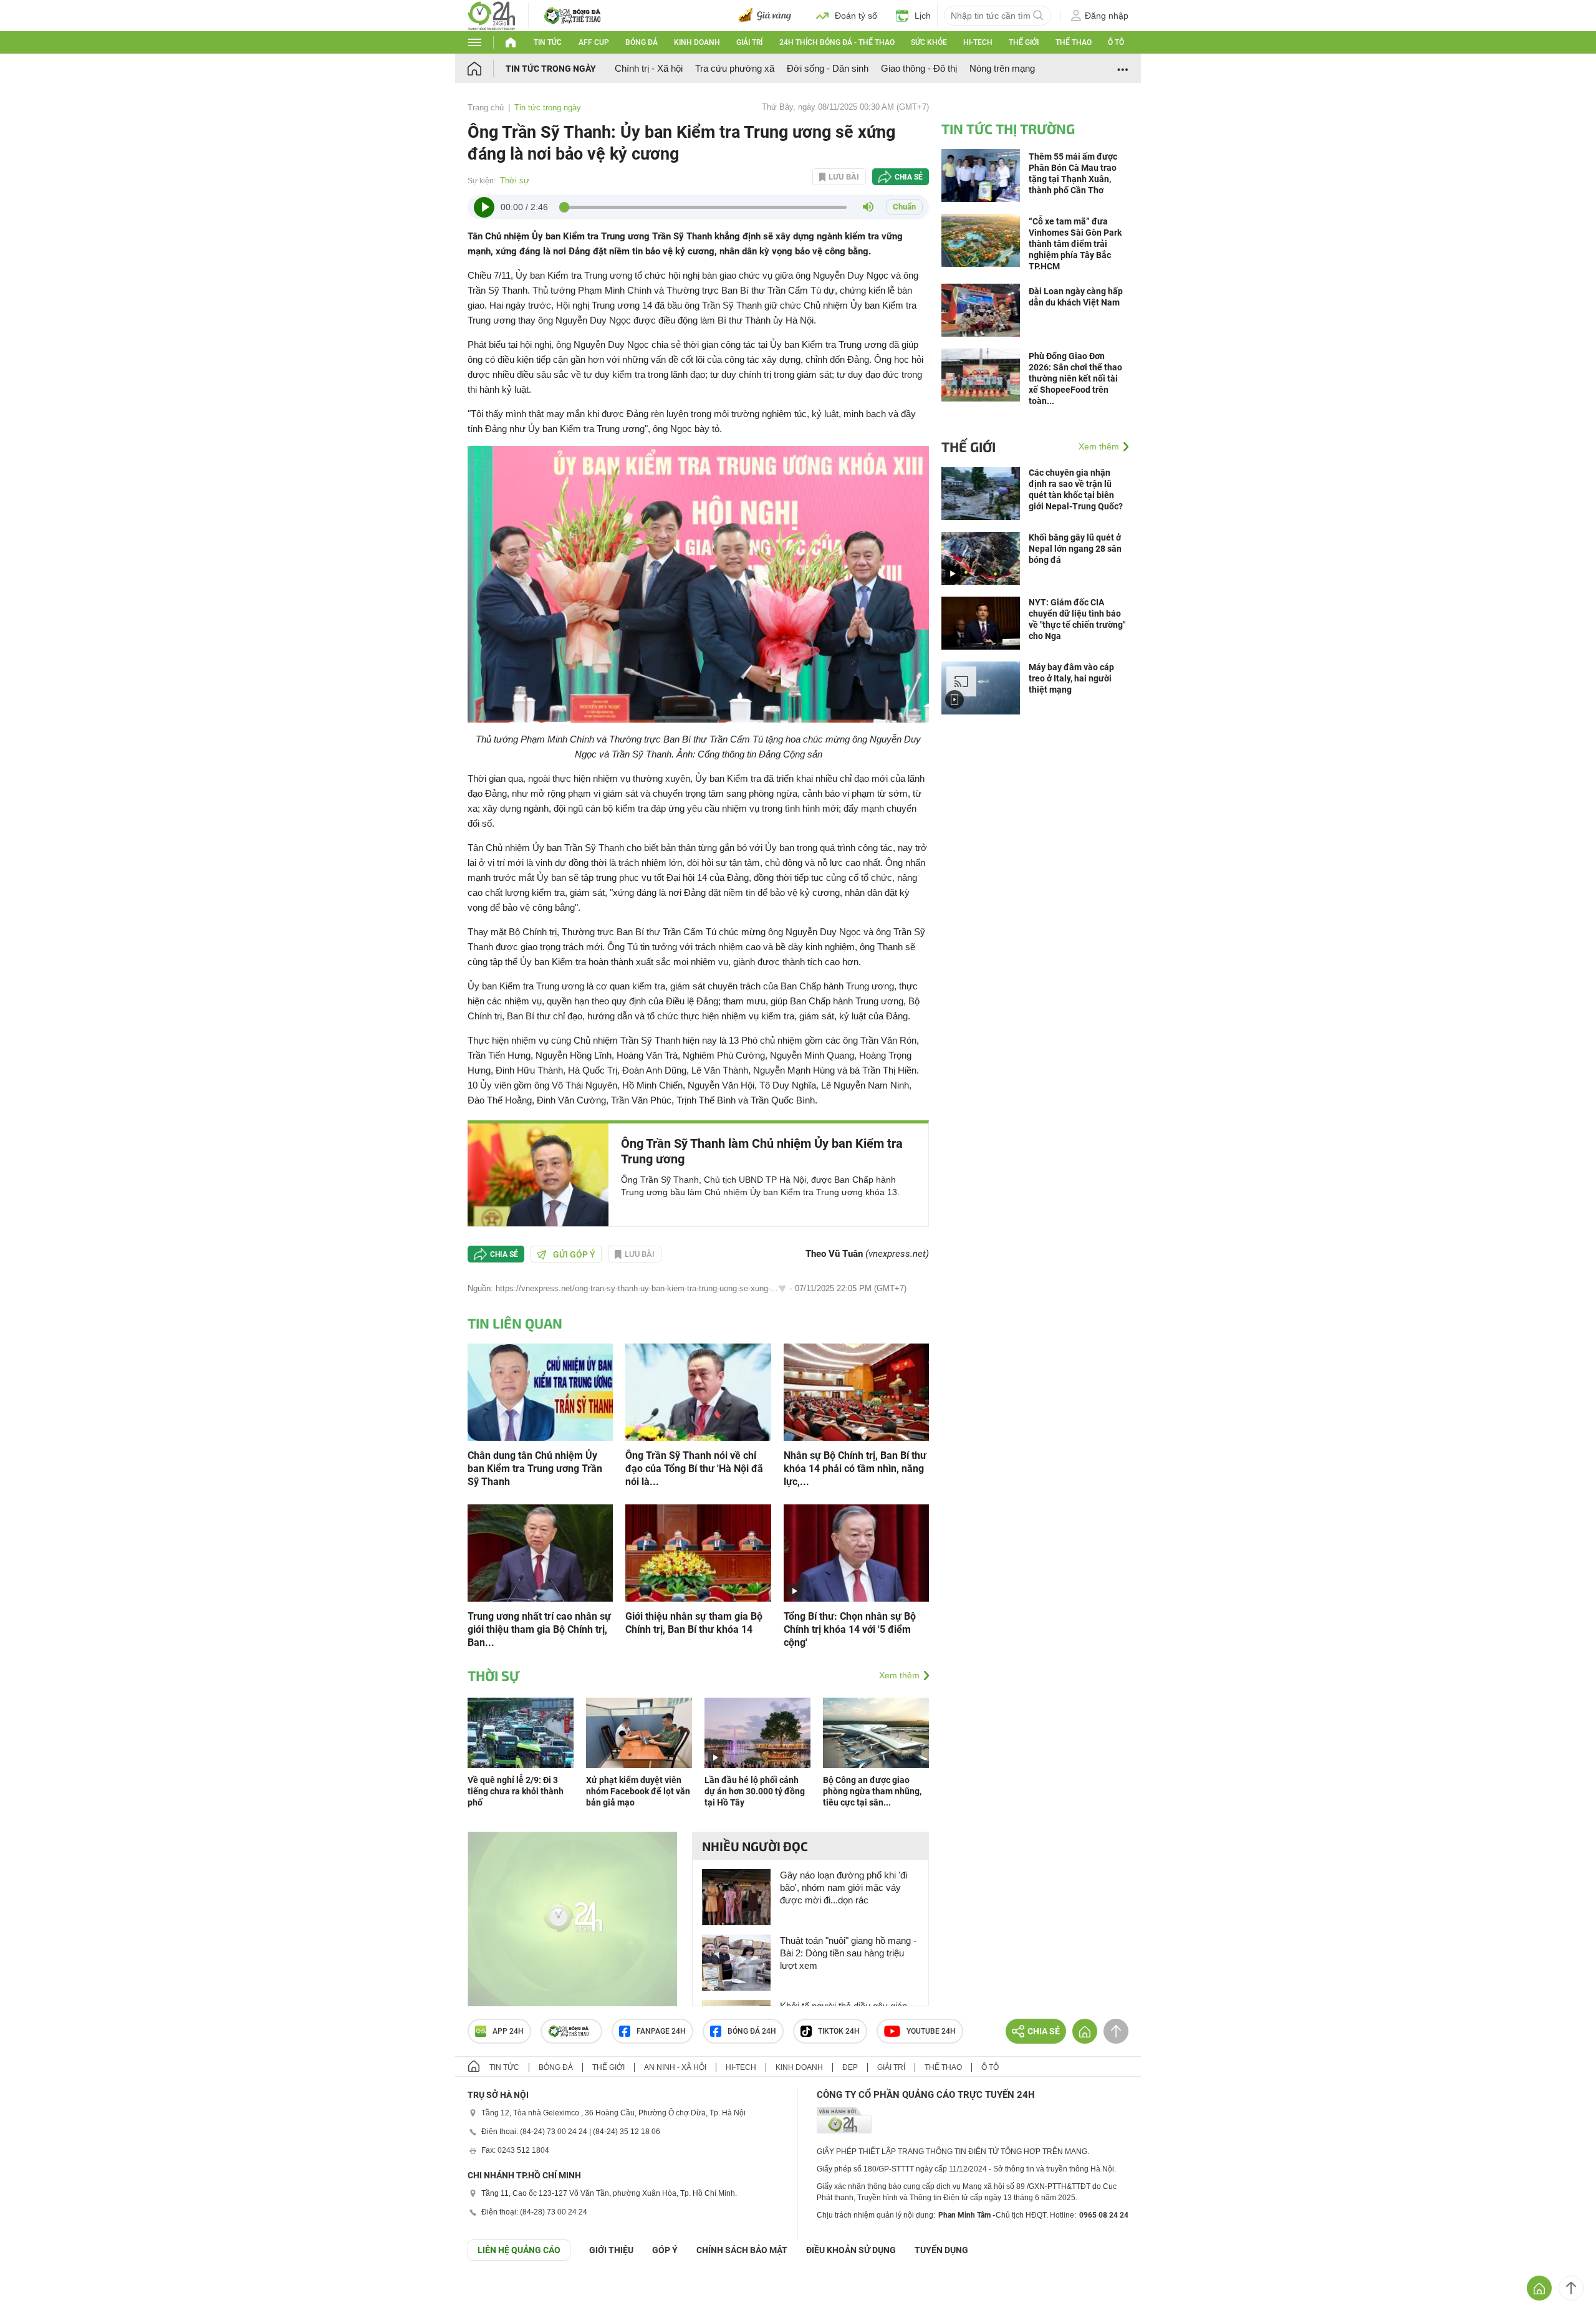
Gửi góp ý (574, 1254)
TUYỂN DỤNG (941, 2250)
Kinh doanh (697, 42)
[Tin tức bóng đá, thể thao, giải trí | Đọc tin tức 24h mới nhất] (492, 15)
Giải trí (749, 42)
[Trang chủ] (487, 68)
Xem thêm (899, 1675)
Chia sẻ (909, 177)
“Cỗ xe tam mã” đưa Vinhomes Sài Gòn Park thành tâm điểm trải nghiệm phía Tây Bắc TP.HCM (1075, 244)
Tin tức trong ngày (551, 69)
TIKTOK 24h (839, 2031)
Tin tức (548, 42)
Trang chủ (486, 108)
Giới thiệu (611, 2250)
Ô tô (1116, 42)
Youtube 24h (931, 2031)
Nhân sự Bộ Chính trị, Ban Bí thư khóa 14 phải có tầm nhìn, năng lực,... (855, 1469)
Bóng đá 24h (752, 2031)
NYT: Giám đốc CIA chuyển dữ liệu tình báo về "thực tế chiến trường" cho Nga (1077, 619)
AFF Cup (594, 42)
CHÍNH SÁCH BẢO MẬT (742, 2250)
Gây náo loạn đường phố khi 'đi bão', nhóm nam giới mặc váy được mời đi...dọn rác (844, 1887)
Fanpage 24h (661, 2031)
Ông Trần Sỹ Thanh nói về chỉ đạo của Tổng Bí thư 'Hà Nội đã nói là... (694, 1469)
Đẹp (850, 2067)
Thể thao (1074, 42)
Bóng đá (642, 42)
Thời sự (515, 180)
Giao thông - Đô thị (919, 68)
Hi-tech (978, 42)
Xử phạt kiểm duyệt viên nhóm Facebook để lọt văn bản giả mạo (638, 1791)
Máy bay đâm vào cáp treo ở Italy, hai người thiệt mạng (1071, 678)
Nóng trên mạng (1002, 68)
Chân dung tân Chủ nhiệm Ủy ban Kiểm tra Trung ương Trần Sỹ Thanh (535, 1469)
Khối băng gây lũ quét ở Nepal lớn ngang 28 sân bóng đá (1075, 549)
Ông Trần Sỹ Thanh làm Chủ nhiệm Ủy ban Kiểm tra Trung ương (762, 1151)
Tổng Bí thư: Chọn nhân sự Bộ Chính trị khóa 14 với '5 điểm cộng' (850, 1629)
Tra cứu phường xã (735, 68)
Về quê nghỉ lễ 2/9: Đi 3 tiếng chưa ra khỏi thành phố (516, 1791)
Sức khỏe (929, 42)
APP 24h (508, 2031)
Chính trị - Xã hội (649, 68)
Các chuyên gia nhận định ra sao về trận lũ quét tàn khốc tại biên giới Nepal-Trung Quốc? (1076, 489)
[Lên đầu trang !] (1571, 2288)
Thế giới (1024, 42)
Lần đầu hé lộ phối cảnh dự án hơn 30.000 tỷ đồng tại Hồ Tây (755, 1791)
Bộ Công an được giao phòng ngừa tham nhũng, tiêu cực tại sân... (872, 1791)
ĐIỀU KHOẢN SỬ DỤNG (851, 2250)
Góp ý (665, 2250)
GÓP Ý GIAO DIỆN (37, 2291)
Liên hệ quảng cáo (519, 2250)
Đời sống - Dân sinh (828, 68)
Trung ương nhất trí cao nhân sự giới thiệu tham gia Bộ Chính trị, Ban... (539, 1629)
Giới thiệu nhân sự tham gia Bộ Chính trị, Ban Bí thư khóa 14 (694, 1623)
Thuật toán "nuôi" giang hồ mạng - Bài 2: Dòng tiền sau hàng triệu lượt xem (848, 1953)
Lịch (923, 16)
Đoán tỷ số (856, 16)
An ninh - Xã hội (675, 2067)
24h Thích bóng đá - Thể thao (837, 42)
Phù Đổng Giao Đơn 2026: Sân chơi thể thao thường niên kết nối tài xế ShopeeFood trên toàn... (1075, 378)
